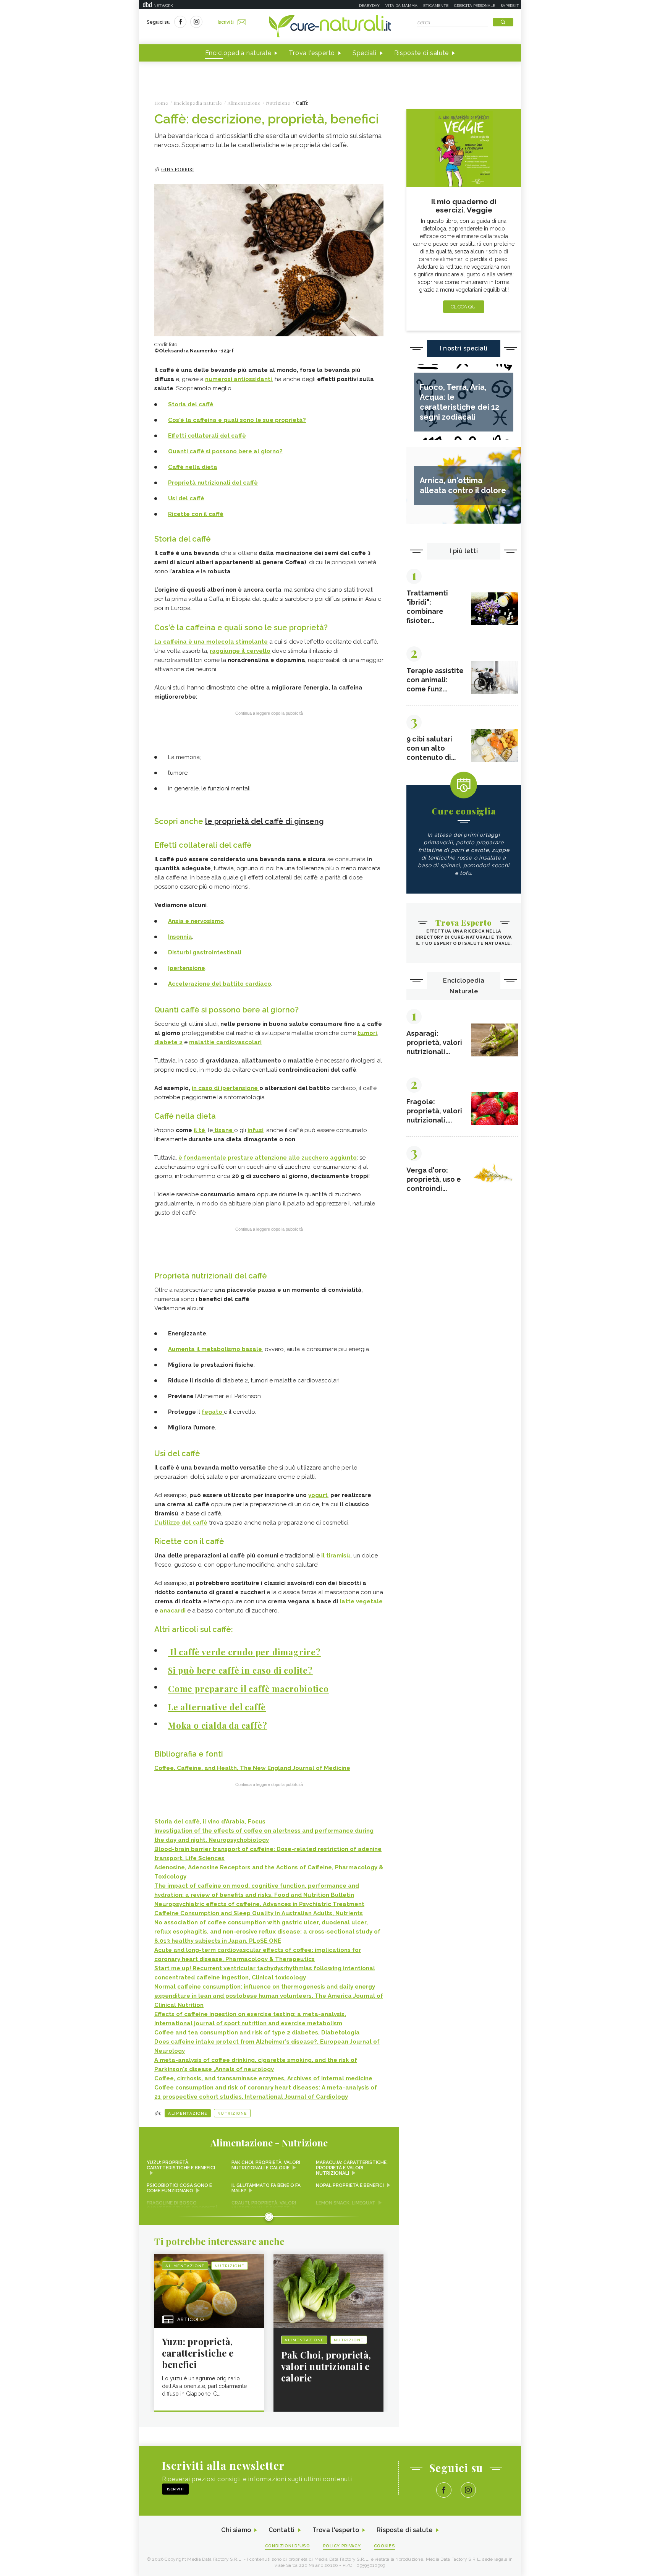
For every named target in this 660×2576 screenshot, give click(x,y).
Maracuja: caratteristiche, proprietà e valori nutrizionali (352, 2168)
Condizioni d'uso (288, 2546)
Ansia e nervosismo (196, 921)
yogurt (318, 1495)
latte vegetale (361, 1601)
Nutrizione (232, 2113)
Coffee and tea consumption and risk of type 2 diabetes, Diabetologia (257, 2033)
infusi (256, 1130)
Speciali (365, 53)
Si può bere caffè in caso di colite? (240, 1670)
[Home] (330, 27)
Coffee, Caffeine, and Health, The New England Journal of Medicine (252, 1768)
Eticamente (436, 6)
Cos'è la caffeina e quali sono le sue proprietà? (237, 420)
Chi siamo (236, 2530)
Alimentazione (188, 2113)
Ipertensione (187, 968)
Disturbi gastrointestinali (205, 952)
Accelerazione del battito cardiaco (220, 984)
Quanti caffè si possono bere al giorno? (225, 451)
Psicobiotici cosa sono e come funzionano (179, 2188)
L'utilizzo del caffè (181, 1523)
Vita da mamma (401, 6)
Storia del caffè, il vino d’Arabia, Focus (210, 1822)
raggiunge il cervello (240, 651)
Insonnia (180, 937)
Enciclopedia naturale (238, 53)
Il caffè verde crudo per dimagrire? (244, 1652)
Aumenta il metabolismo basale (215, 1349)
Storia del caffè (191, 404)
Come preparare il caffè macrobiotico (248, 1689)
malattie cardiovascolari (225, 1042)
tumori (367, 1033)
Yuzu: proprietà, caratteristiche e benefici (181, 2165)
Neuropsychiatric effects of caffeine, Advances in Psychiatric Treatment (259, 1904)
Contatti (281, 2530)
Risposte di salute (422, 53)
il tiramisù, (337, 1556)
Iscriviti (226, 22)
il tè (199, 1130)
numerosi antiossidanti (239, 379)
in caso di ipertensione (226, 1088)
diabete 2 (168, 1042)
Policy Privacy (342, 2546)
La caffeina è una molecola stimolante (211, 642)
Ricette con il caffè (196, 514)
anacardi (173, 1611)
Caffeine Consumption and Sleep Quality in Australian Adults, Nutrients (259, 1913)
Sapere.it (510, 6)
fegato (213, 1412)
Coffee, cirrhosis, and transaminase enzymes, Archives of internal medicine (263, 2078)
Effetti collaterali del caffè (207, 436)
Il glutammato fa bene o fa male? (266, 2188)
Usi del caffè (186, 498)
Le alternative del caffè (217, 1707)
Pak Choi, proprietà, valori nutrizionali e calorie (266, 2165)
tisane (223, 1130)
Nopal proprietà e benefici (350, 2185)
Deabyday (369, 6)
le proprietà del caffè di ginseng (264, 821)
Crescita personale (475, 6)
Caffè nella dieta (193, 467)
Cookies (385, 2546)
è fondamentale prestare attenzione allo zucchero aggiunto (268, 1158)
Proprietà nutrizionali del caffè (213, 483)
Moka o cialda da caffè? (218, 1725)
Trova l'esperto (312, 53)
